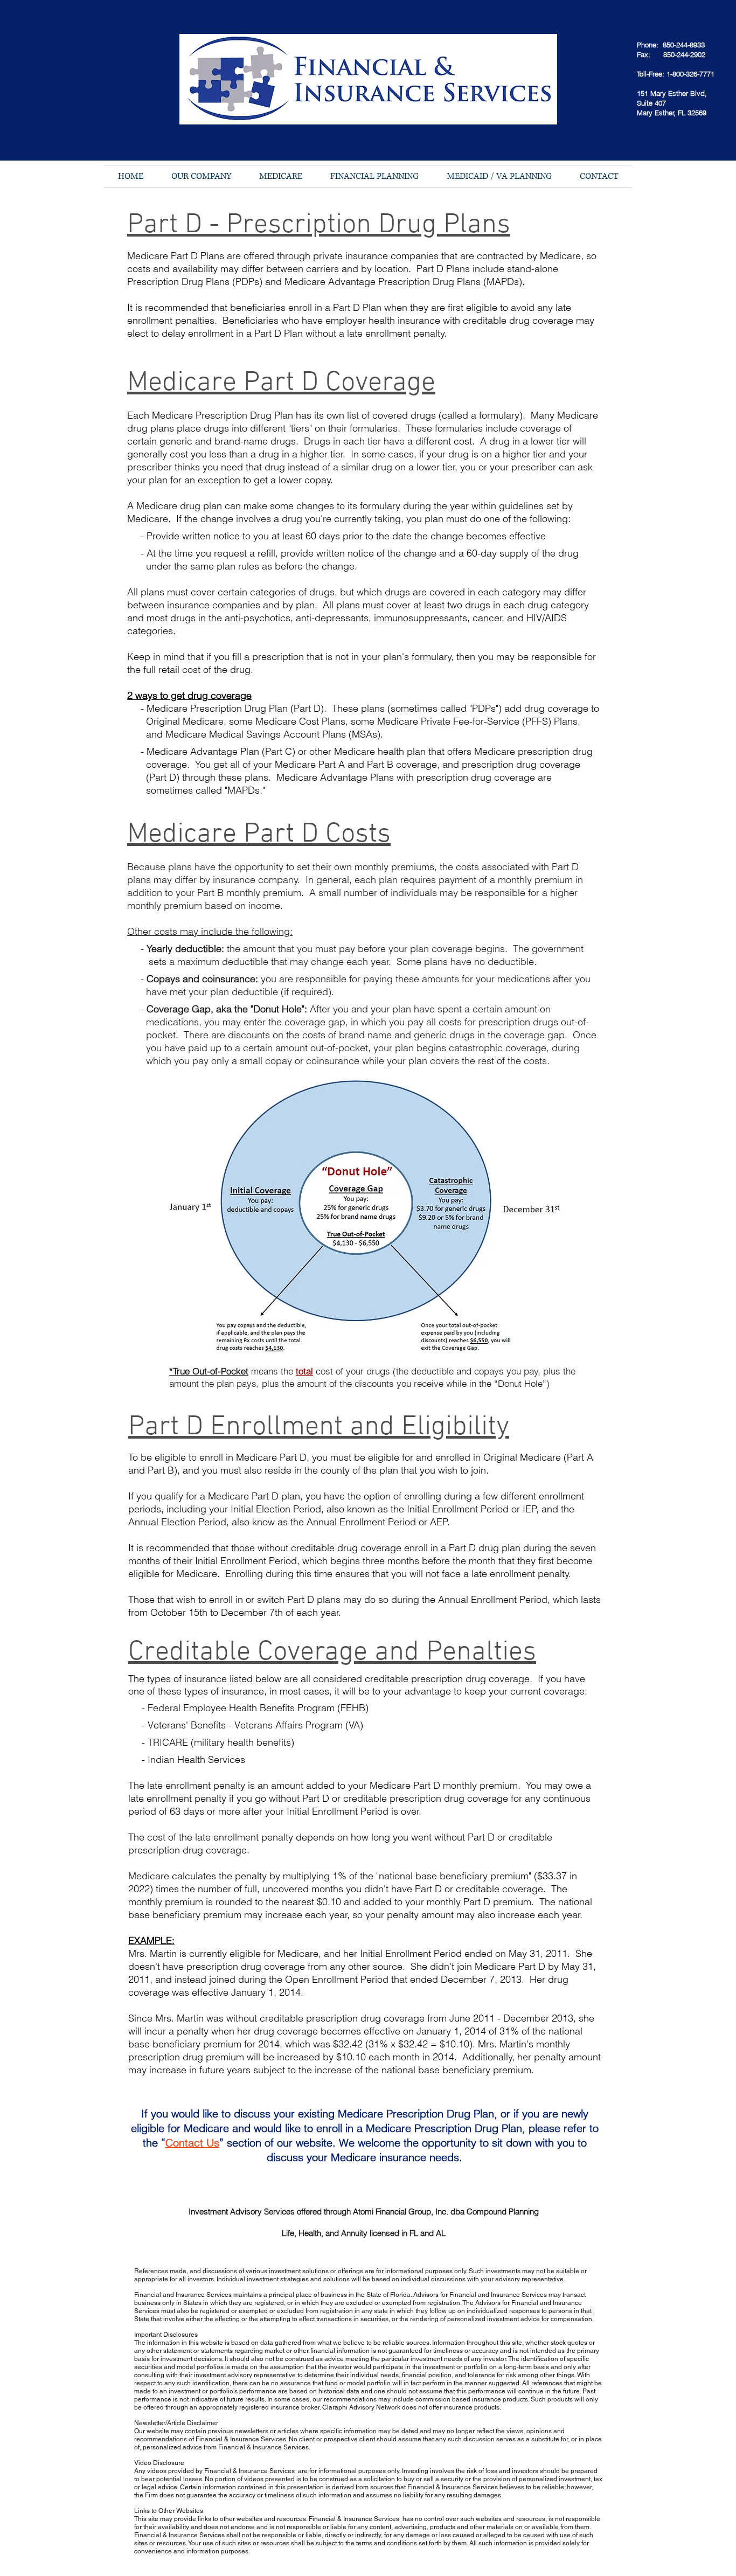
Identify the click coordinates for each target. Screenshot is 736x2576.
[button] (201, 176)
